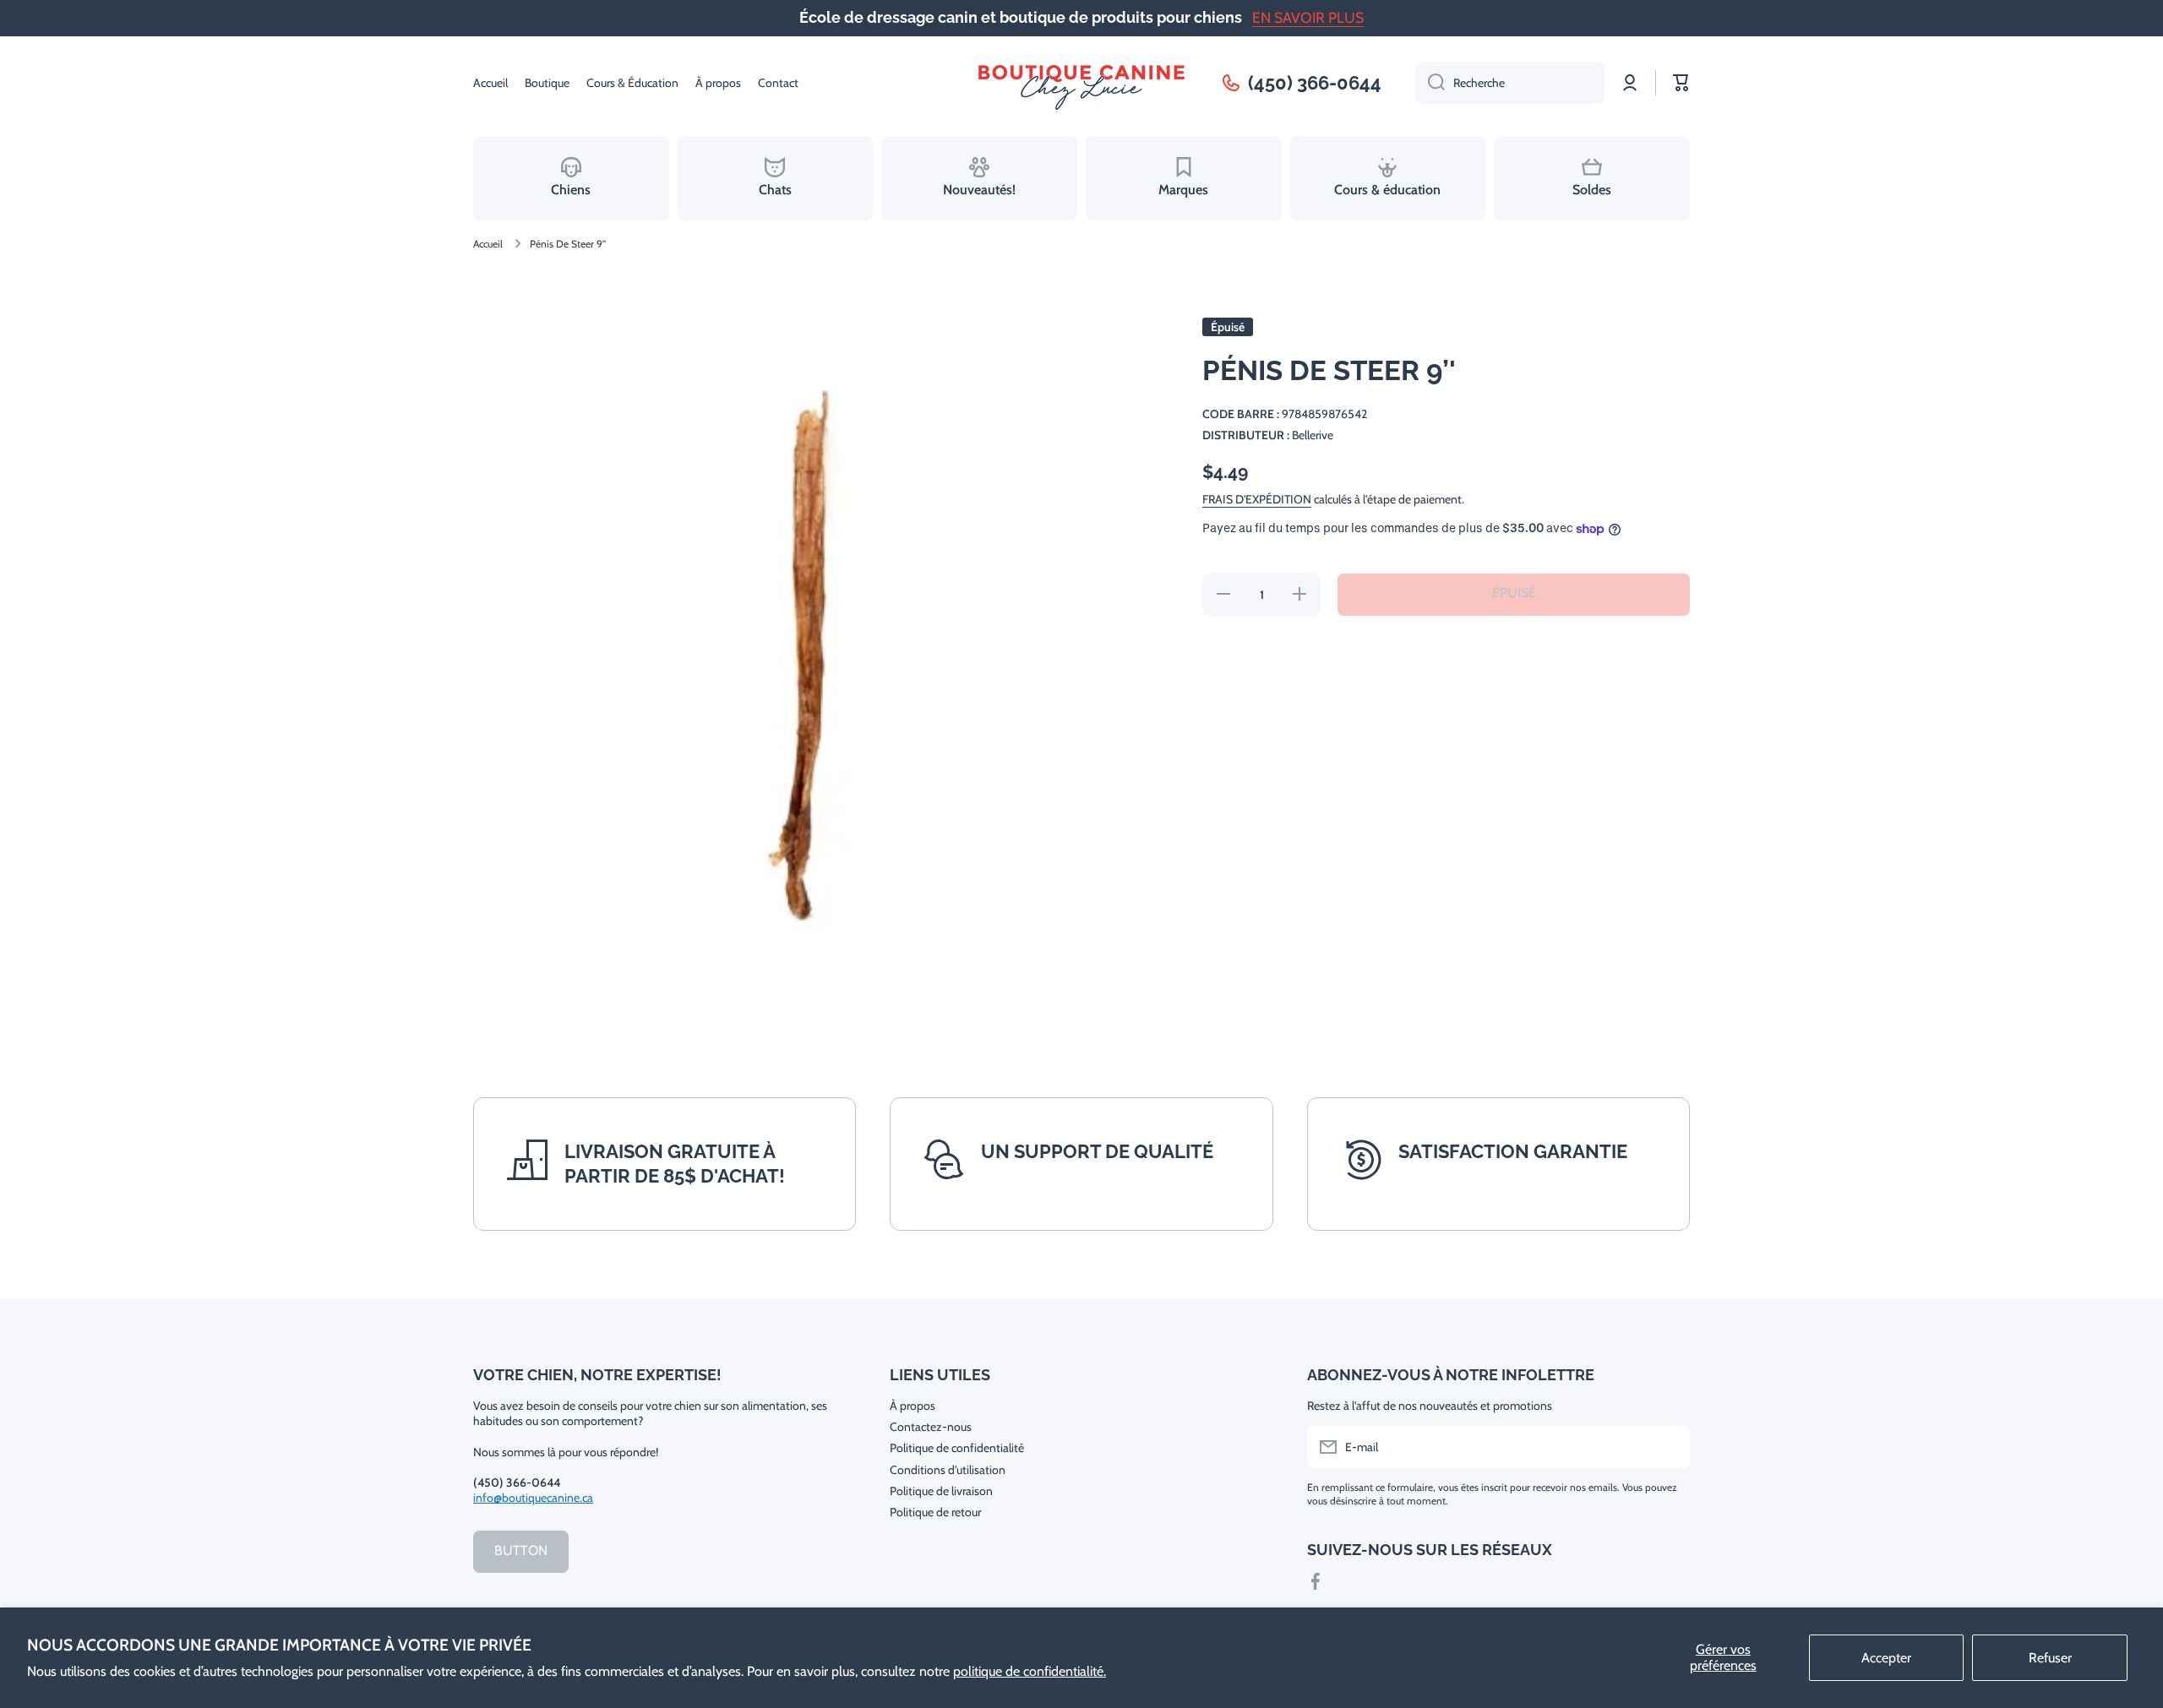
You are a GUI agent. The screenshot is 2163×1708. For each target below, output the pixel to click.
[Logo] (1081, 83)
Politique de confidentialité (957, 1448)
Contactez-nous (931, 1427)
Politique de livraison (941, 1491)
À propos (913, 1406)
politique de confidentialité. (1030, 1671)
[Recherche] (1430, 83)
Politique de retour (935, 1512)
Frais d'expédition (1257, 499)
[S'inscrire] (1669, 1447)
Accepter (1886, 1658)
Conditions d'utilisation (948, 1470)
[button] (1681, 83)
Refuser (2050, 1658)
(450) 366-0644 (1315, 83)
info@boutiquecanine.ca (533, 1498)
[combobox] (1510, 83)
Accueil (488, 244)
